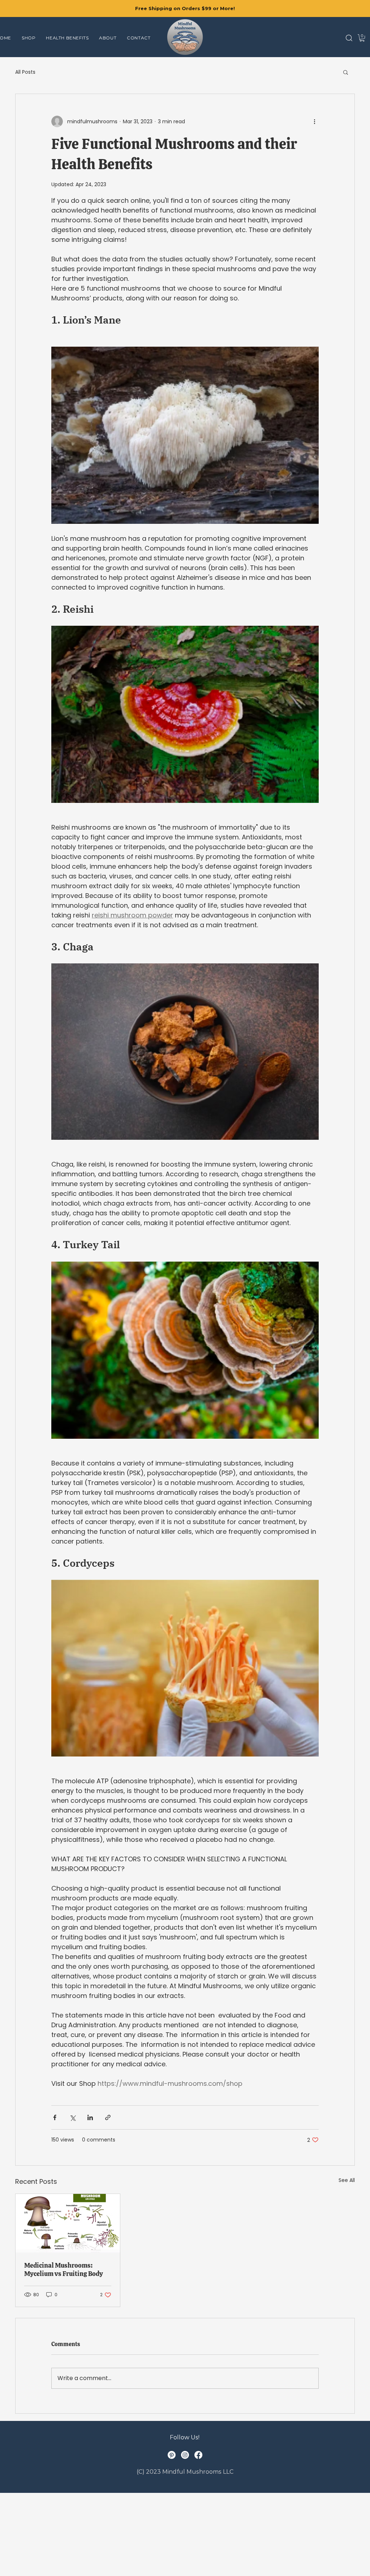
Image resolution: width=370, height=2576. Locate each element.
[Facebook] (198, 2455)
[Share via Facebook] (55, 2117)
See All (347, 2180)
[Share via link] (108, 2117)
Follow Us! (185, 2437)
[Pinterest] (172, 2455)
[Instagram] (185, 2455)
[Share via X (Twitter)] (72, 2117)
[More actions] (314, 121)
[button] (349, 38)
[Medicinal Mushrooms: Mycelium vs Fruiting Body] (68, 2223)
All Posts (25, 72)
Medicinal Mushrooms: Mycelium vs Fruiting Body (64, 2269)
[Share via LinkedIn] (90, 2117)
